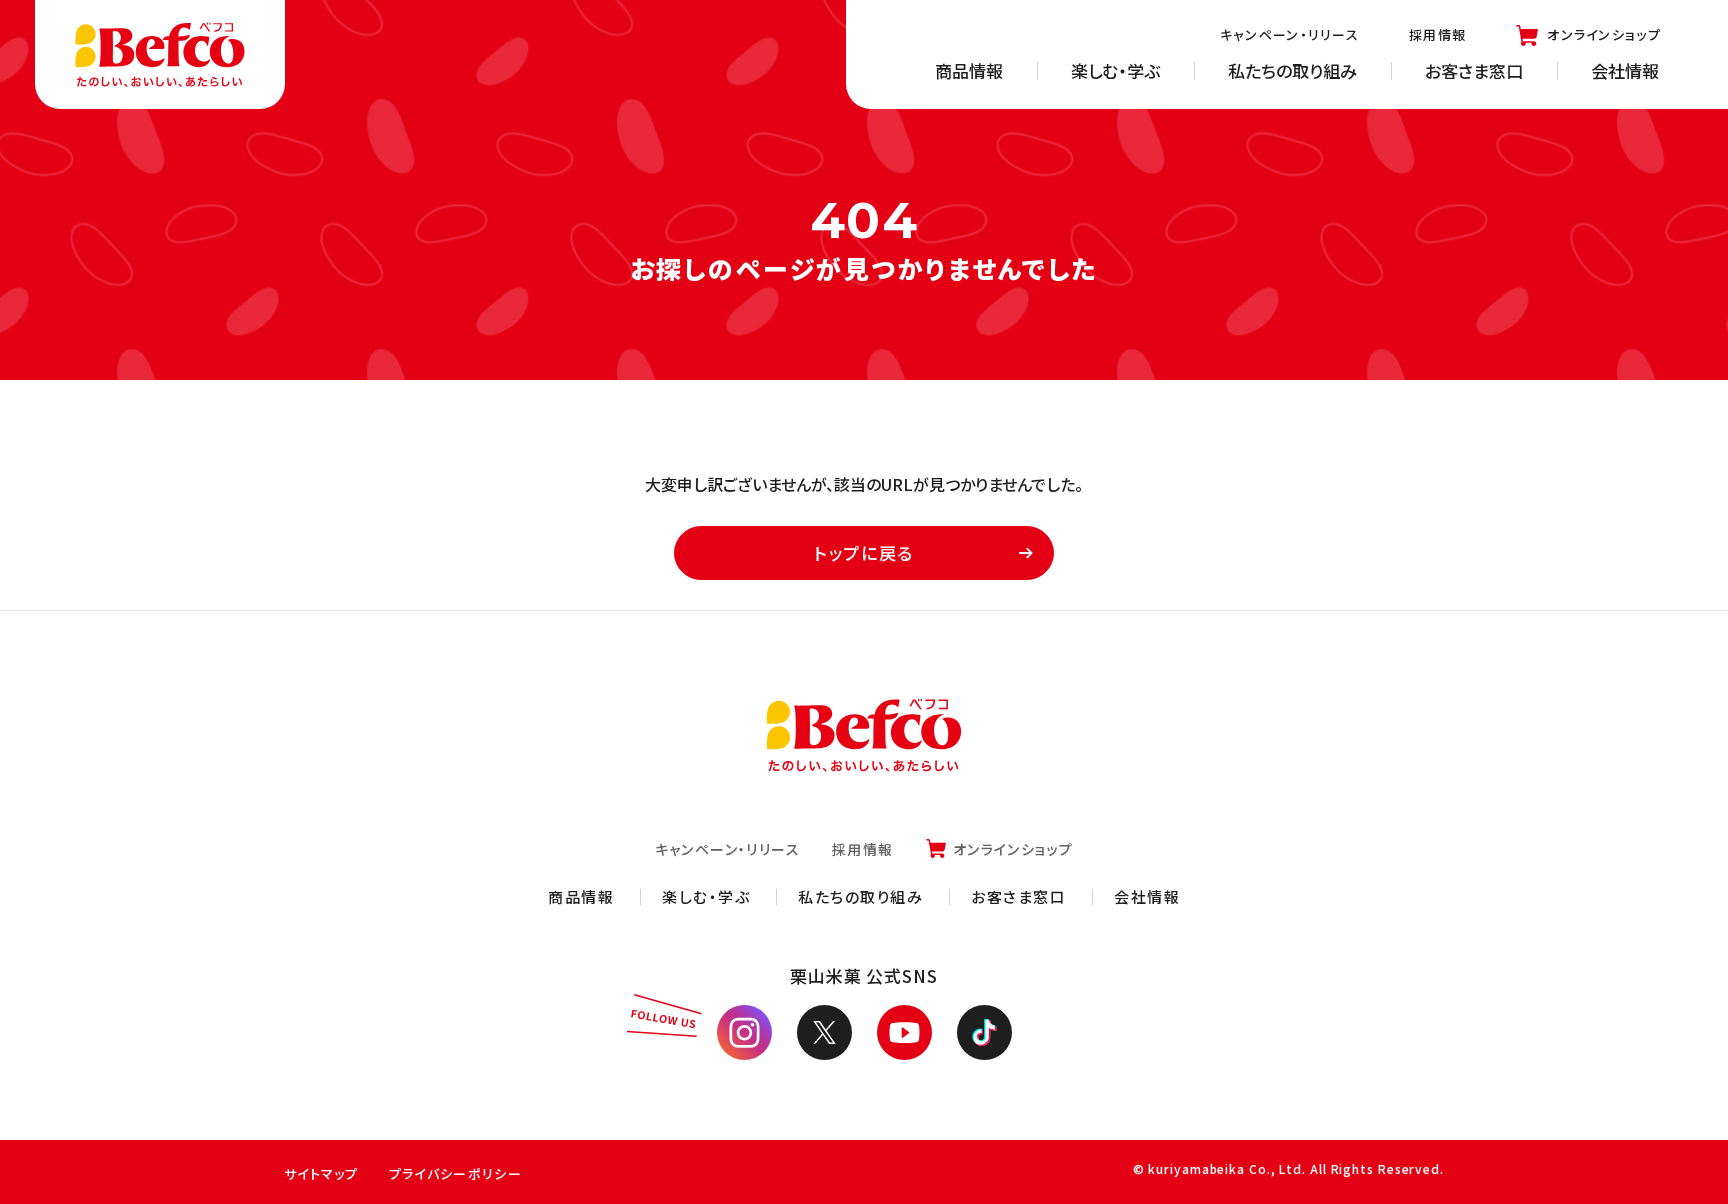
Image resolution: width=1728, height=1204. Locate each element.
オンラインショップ (1604, 34)
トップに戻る (864, 552)
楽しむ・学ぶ (1115, 70)
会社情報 (1625, 70)
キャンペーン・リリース (1289, 34)
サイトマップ (321, 1173)
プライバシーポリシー (455, 1173)
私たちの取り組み (1292, 70)
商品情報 (969, 70)
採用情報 (1437, 34)
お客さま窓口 (1474, 70)
